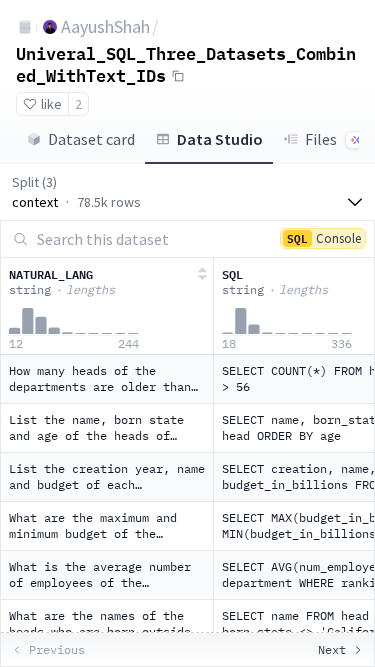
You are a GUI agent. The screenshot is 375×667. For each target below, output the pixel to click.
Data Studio (220, 139)
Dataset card (91, 139)
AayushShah (105, 26)
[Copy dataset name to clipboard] (178, 76)
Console (324, 237)
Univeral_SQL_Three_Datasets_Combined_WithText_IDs (186, 64)
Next (332, 649)
